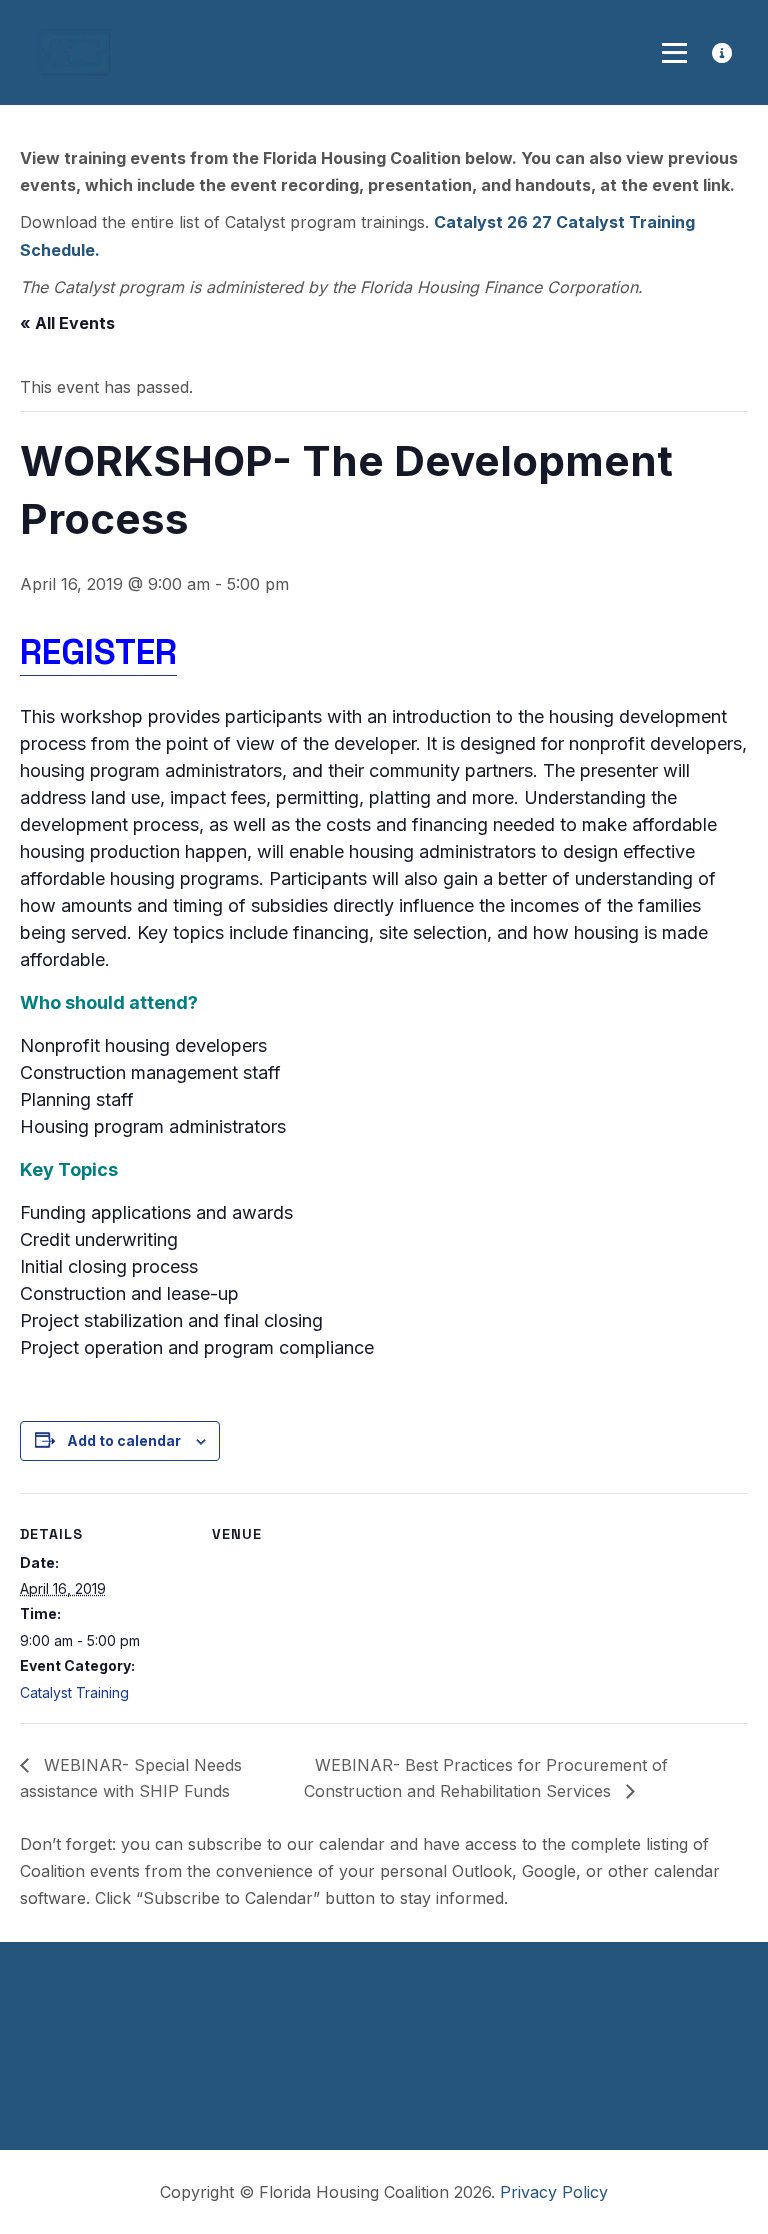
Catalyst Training (74, 1692)
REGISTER (98, 652)
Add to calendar (124, 1440)
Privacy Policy (554, 2192)
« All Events (67, 323)
